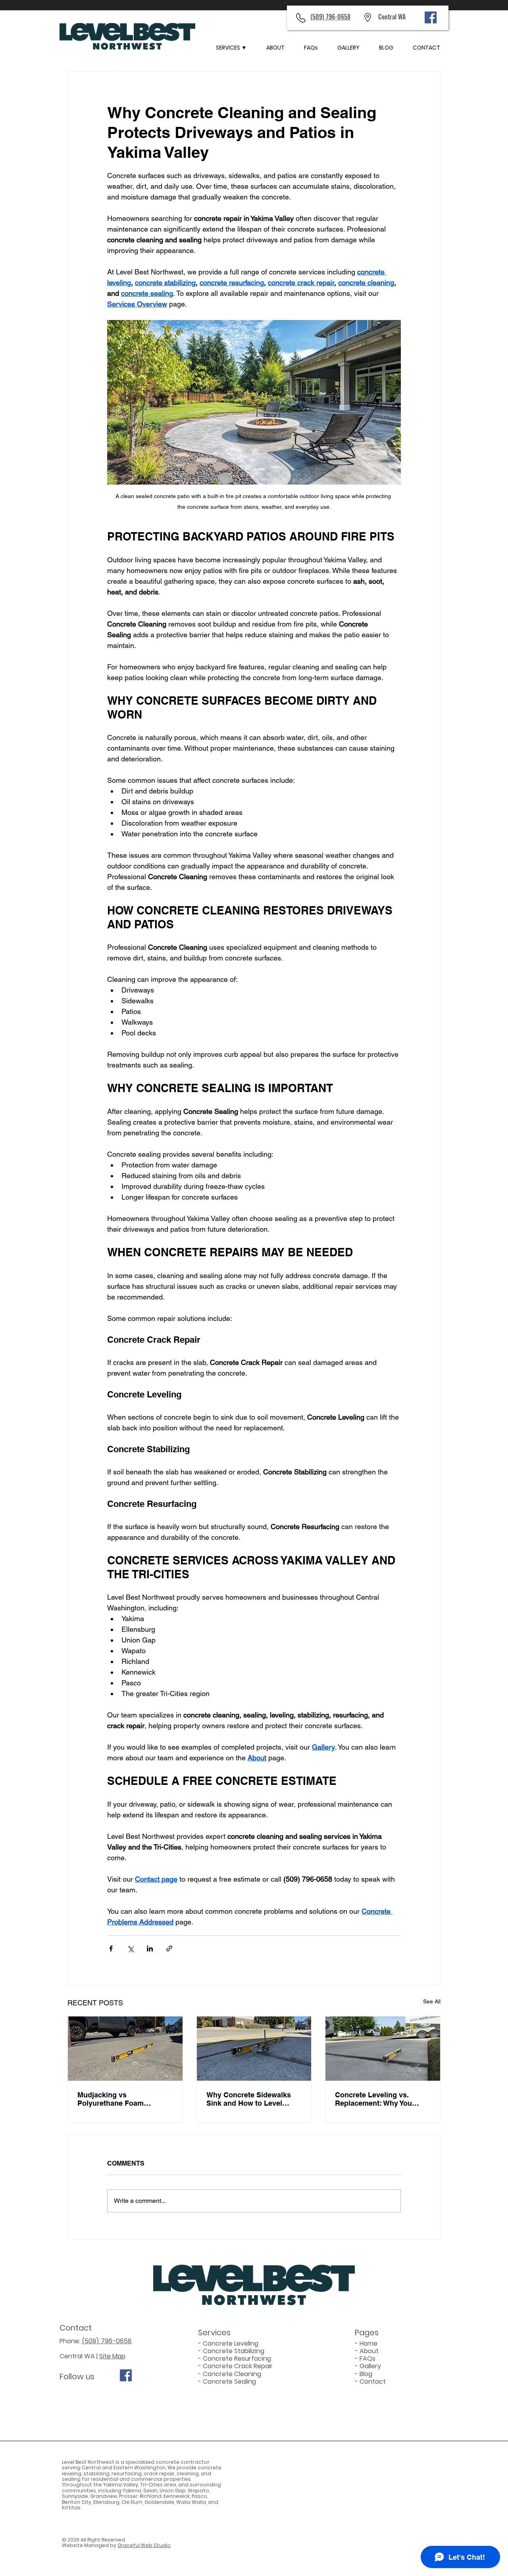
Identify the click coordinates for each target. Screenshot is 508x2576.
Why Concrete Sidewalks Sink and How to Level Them (249, 2099)
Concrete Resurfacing (237, 2358)
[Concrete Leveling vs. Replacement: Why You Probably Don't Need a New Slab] (383, 2049)
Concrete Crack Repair (238, 2366)
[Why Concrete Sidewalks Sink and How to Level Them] (254, 2049)
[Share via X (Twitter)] (130, 1948)
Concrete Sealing (229, 2381)
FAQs (368, 2358)
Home (368, 2343)
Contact (373, 2381)
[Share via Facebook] (111, 1948)
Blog (366, 2374)
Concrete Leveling (231, 2343)
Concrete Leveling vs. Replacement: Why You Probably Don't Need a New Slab (381, 2099)
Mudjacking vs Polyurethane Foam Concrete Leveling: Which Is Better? (125, 2099)
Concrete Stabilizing (234, 2351)
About (369, 2351)
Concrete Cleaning (232, 2374)
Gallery (370, 2366)
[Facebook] (431, 17)
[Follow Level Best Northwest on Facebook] (126, 2375)
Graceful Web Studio (144, 2545)
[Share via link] (169, 1948)
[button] (231, 48)
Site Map (112, 2356)
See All (432, 2001)
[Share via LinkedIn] (150, 1948)
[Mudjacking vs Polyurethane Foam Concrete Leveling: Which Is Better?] (125, 2049)
